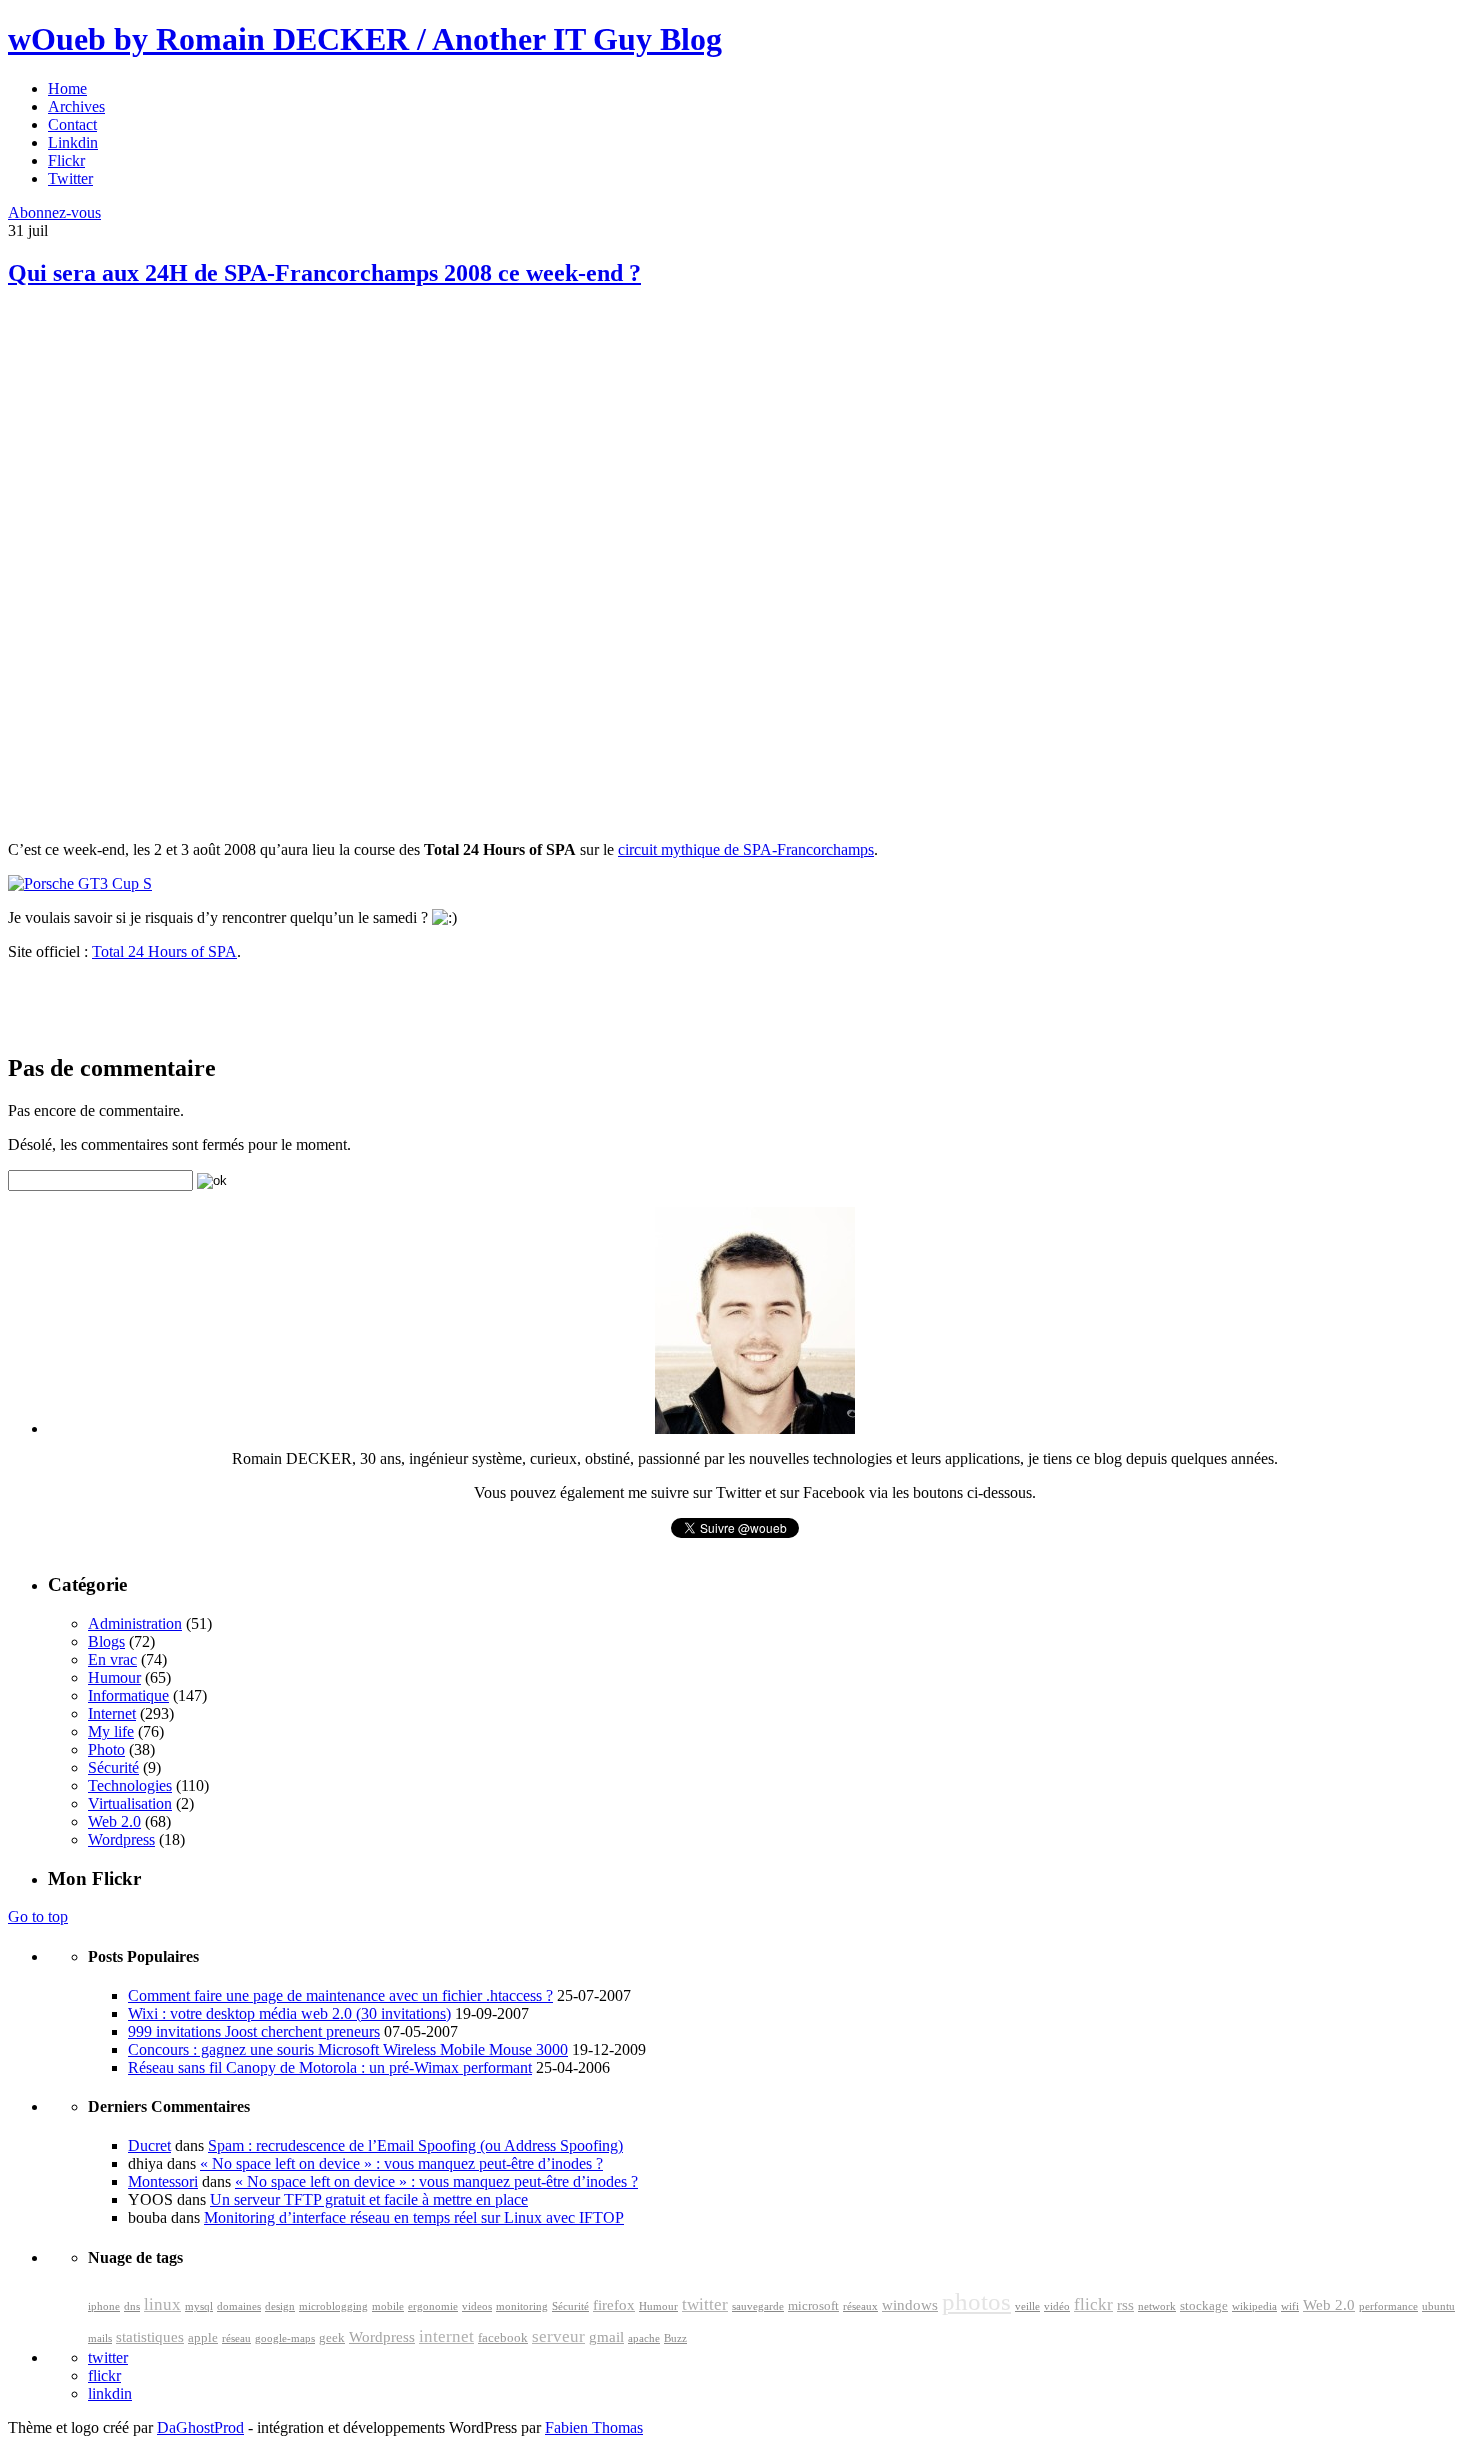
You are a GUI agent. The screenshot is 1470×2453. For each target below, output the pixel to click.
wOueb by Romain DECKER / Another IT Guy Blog (365, 39)
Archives (76, 106)
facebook (503, 2338)
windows (910, 2305)
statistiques (150, 2337)
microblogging (333, 2306)
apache (644, 2338)
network (1157, 2306)
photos (976, 2301)
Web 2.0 (114, 1821)
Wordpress (121, 1839)
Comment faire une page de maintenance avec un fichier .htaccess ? (340, 1995)
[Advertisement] (158, 450)
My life (111, 1731)
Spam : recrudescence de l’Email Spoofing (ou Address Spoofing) (415, 2145)
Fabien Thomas (594, 2427)
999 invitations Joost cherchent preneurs (254, 2031)
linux (162, 2304)
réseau (236, 2338)
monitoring (522, 2306)
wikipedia (1254, 2306)
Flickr (66, 160)
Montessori (163, 2181)
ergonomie (433, 2306)
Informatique (128, 1695)
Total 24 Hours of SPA (164, 951)
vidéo (1057, 2306)
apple (203, 2338)
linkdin (110, 2393)
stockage (1204, 2306)
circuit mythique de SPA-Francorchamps (746, 849)
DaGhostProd (200, 2427)
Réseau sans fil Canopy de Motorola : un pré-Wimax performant (330, 2067)
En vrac (112, 1659)
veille (1027, 2306)
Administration (135, 1623)
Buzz (675, 2338)
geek (332, 2338)
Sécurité (113, 1767)
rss (1125, 2305)
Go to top (38, 1916)
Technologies (130, 1785)
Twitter (70, 178)
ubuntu (1438, 2306)
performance (1388, 2306)
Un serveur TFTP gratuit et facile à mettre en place (369, 2199)
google (731, 2332)
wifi (1290, 2306)
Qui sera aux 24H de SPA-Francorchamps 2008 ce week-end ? (324, 273)
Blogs (106, 1641)
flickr (1093, 2304)
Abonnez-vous (54, 212)
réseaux (860, 2306)
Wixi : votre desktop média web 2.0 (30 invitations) (289, 2013)
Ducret (149, 2145)
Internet (112, 1713)
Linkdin (73, 142)
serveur (558, 2336)
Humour (114, 1677)
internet (446, 2336)
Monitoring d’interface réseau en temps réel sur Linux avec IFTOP (414, 2217)
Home (67, 88)
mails (100, 2338)
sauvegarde (758, 2306)
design (280, 2306)
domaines (239, 2306)
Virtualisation (130, 1803)
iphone (104, 2306)
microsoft (813, 2306)
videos (477, 2306)
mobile (388, 2306)
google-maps (285, 2338)
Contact (72, 124)
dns (132, 2306)
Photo (106, 1749)
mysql (199, 2306)
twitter (705, 2304)
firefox (614, 2305)
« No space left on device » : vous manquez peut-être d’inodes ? (401, 2163)
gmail (606, 2337)
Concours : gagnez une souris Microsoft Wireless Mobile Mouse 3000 (348, 2049)
